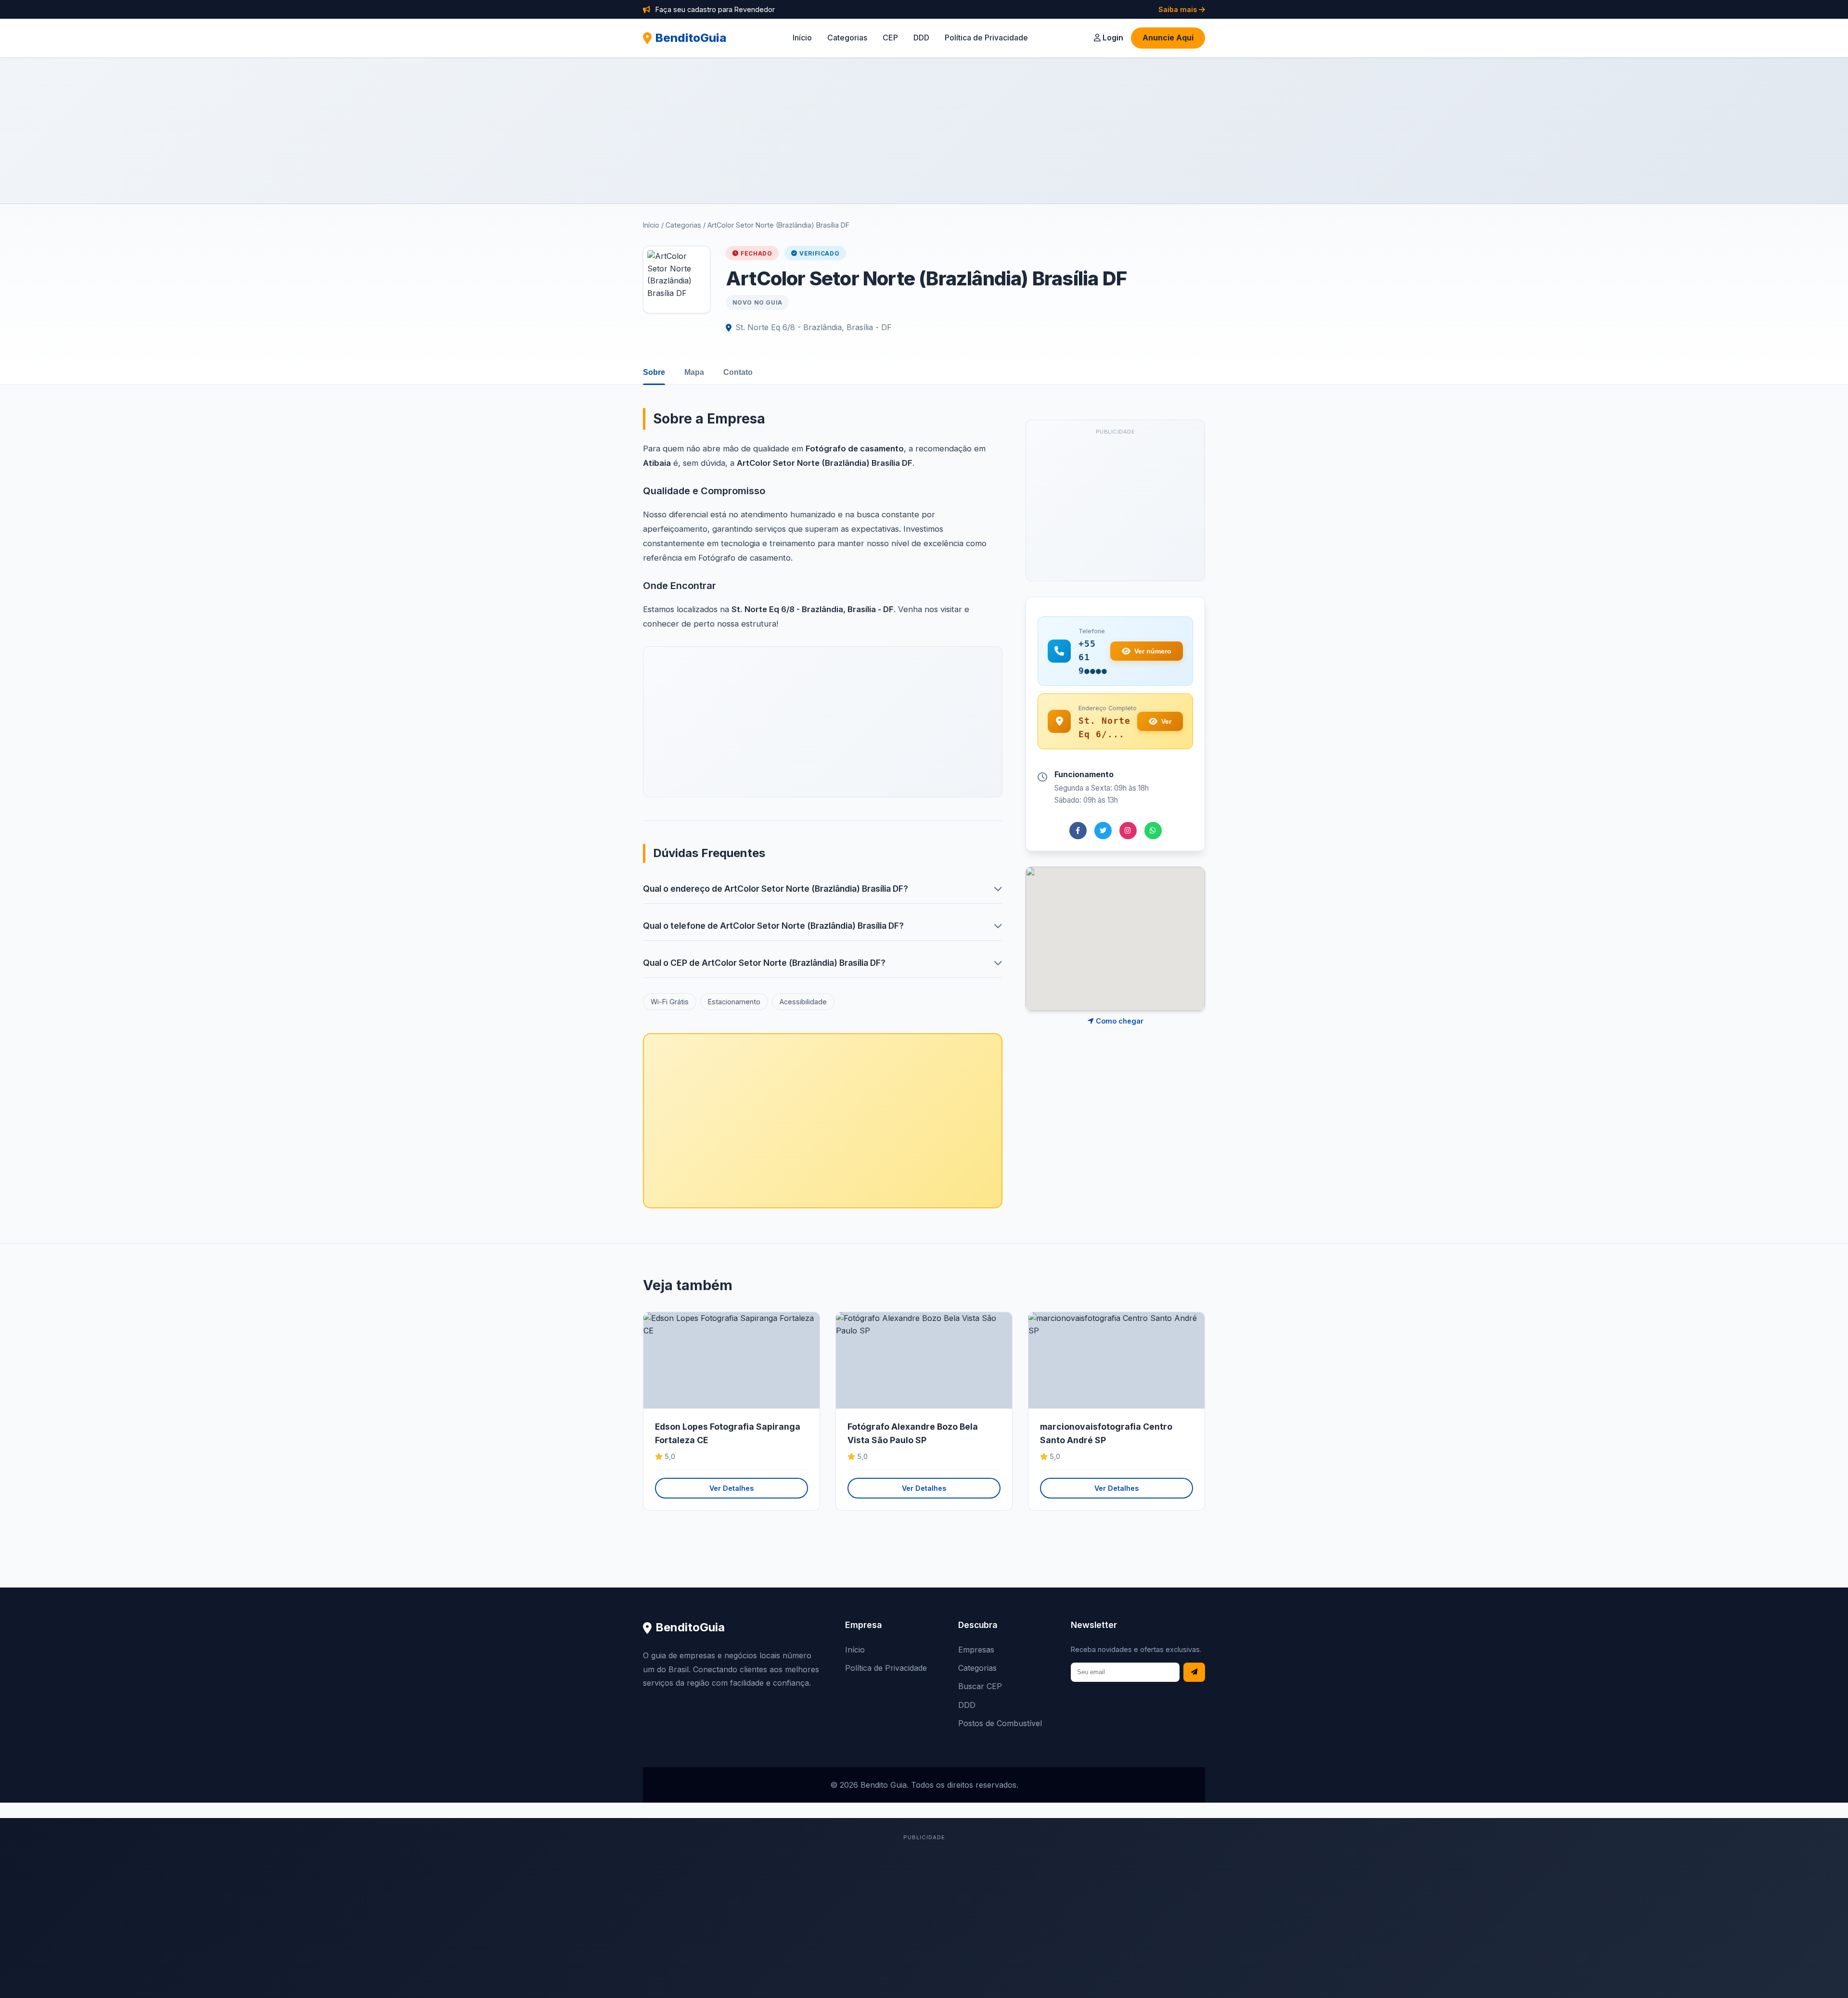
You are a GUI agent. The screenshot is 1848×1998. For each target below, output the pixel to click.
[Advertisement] (924, 130)
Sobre (654, 372)
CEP (890, 38)
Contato (738, 372)
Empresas (976, 1650)
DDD (921, 38)
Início (802, 38)
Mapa (694, 372)
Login (1112, 38)
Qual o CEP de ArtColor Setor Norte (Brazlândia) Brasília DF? (764, 963)
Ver (1166, 721)
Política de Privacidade (986, 38)
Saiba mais (1179, 9)
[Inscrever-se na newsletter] (1194, 1672)
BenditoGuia (691, 38)
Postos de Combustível (1000, 1723)
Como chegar (1119, 1021)
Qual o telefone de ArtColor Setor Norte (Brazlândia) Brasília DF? (773, 926)
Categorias (847, 38)
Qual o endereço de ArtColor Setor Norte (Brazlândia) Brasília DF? (776, 889)
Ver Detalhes (731, 1488)
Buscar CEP (980, 1686)
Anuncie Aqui (1168, 38)
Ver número (1153, 651)
